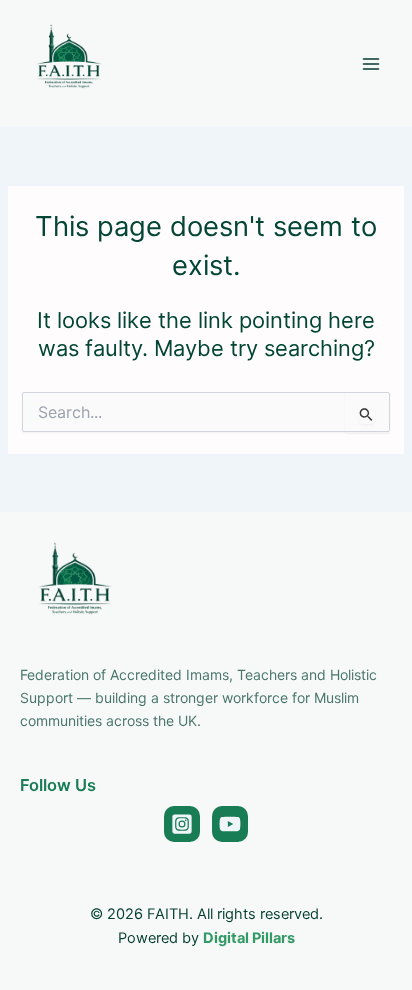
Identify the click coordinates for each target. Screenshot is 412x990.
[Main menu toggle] (371, 64)
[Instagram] (182, 824)
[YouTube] (230, 824)
